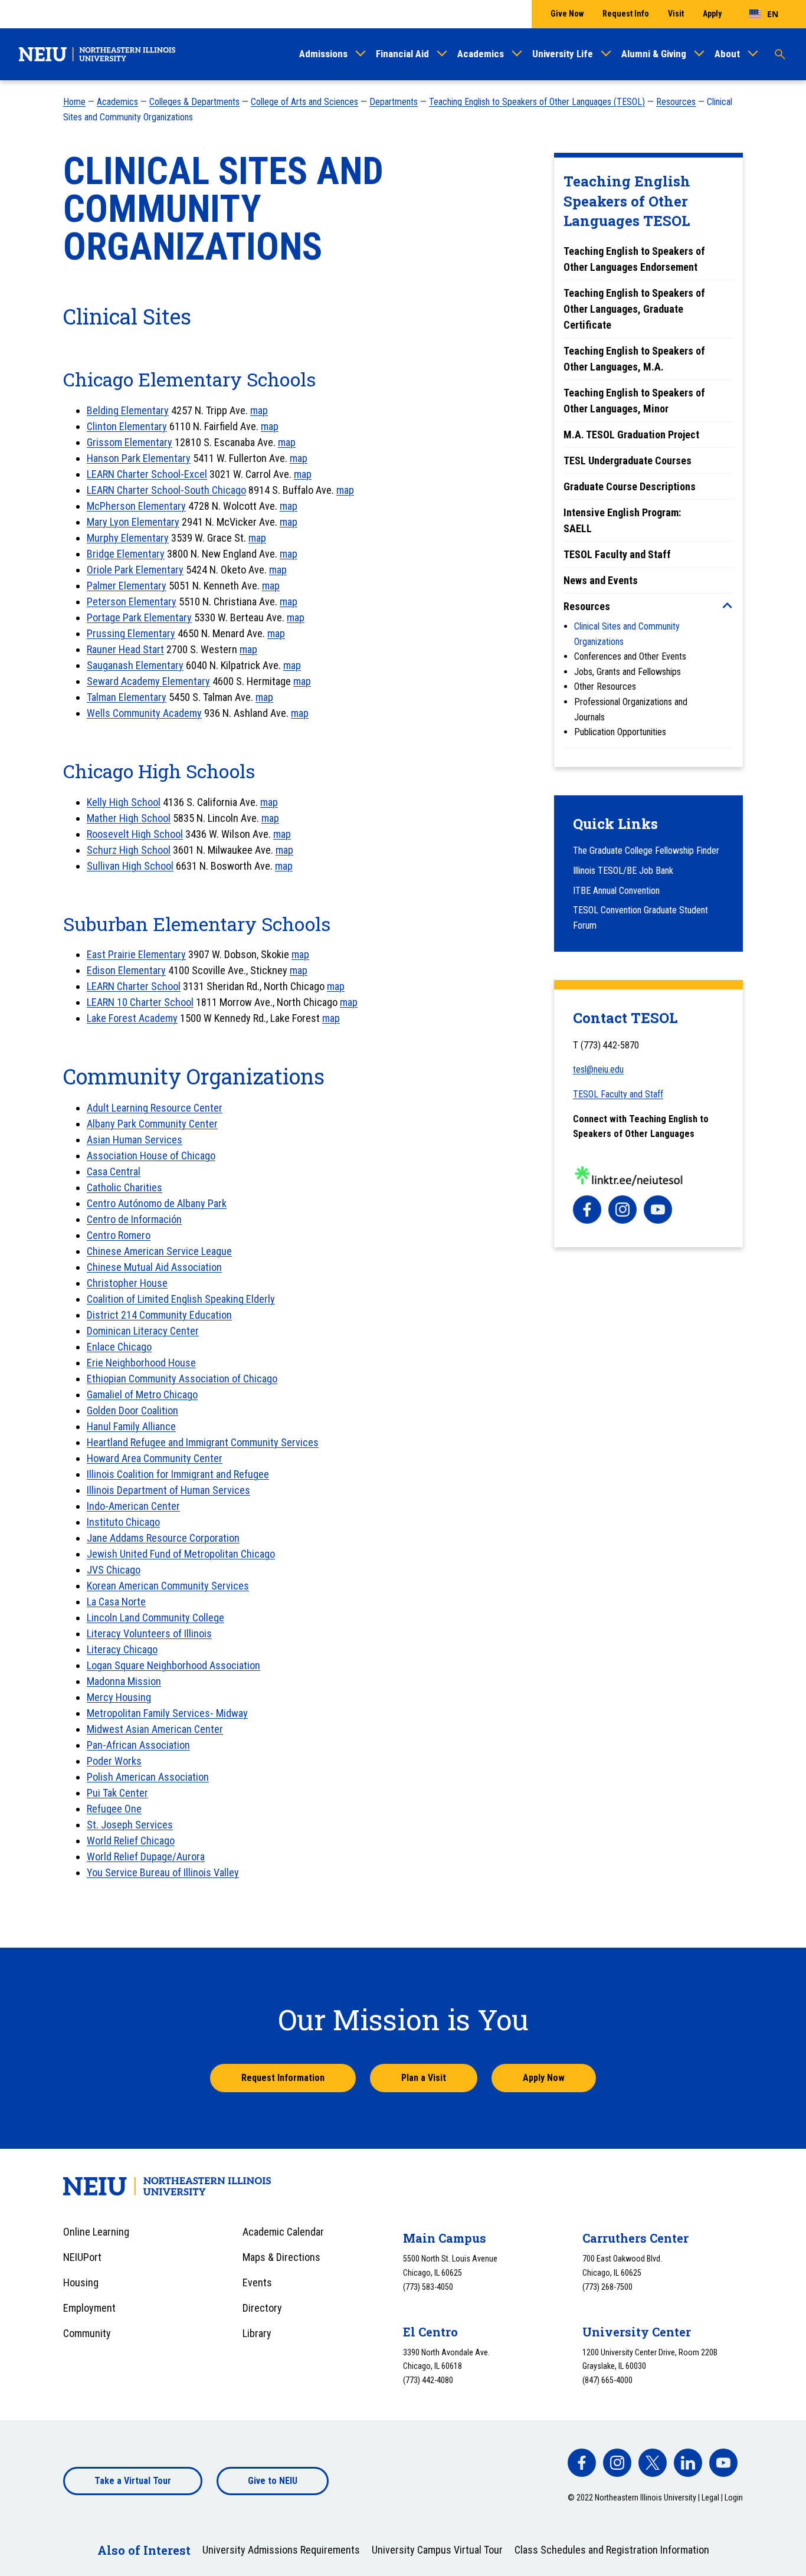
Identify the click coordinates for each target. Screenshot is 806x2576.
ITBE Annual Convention (616, 891)
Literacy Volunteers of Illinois (149, 1633)
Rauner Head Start (125, 649)
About (727, 54)
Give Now (567, 14)
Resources (676, 102)
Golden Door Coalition (132, 1410)
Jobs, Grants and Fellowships (628, 672)
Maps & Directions (281, 2257)
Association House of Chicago (151, 1156)
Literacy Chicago (122, 1649)
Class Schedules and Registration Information (612, 2550)
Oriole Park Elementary (135, 570)
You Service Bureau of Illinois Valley (163, 1872)
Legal (710, 2498)
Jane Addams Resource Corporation (163, 1538)
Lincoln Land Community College (155, 1618)
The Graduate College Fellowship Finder (646, 851)
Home (74, 102)
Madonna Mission (124, 1681)
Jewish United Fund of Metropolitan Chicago (181, 1554)
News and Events (601, 580)
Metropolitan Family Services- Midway (167, 1713)
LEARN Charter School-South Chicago (166, 490)
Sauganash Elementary (135, 665)
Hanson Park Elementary (139, 458)
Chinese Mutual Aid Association (154, 1267)
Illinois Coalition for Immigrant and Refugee (178, 1474)
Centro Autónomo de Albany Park (157, 1203)
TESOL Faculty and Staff (617, 554)
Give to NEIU (273, 2481)
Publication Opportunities (620, 732)
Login (734, 2498)
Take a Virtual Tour (133, 2481)
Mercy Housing (119, 1697)
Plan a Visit (424, 2078)
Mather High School (129, 818)
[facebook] (587, 1210)
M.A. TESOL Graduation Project (631, 435)
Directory (262, 2308)
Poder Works (114, 1761)
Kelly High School (124, 802)
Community (87, 2333)
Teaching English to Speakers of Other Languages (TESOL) (537, 102)
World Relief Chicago (131, 1841)
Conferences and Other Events (630, 656)
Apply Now (544, 2078)
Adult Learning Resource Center (155, 1108)
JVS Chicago (114, 1570)
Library (257, 2333)
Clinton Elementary (127, 426)
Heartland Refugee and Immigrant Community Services (203, 1442)
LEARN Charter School (134, 986)
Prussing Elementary (131, 633)
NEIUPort (82, 2257)
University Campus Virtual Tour (437, 2550)
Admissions (323, 54)
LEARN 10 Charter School (140, 1002)
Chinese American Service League (159, 1251)
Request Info (626, 14)
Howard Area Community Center (155, 1458)
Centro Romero (119, 1235)
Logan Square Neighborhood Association (173, 1665)
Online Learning (96, 2232)
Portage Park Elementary (139, 617)
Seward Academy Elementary (148, 681)
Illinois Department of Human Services (168, 1490)
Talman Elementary (127, 697)
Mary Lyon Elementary (133, 522)
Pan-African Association (138, 1745)
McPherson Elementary (136, 506)
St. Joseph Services (130, 1825)
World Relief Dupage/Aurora (146, 1856)
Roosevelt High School (135, 834)
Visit (676, 14)
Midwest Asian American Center (155, 1729)
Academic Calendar (283, 2232)
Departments (394, 102)
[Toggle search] (780, 54)
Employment (89, 2308)
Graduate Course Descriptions (630, 486)
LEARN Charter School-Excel (147, 474)
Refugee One (114, 1809)
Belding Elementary (128, 410)
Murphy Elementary (128, 538)
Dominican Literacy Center (143, 1331)
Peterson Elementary (132, 602)
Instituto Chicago (123, 1522)
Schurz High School (129, 850)
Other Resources (605, 686)
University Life (563, 54)
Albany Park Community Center (152, 1124)
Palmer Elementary (127, 586)
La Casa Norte (116, 1602)
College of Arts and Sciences (304, 102)
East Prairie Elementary (136, 954)
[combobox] (764, 14)
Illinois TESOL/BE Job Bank (623, 871)
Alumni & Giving (654, 54)
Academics (481, 54)
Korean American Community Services (168, 1586)
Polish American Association (148, 1777)
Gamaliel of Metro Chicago (142, 1394)
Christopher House (127, 1283)
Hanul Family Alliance (131, 1426)
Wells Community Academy (144, 713)
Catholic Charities (124, 1187)
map (259, 410)
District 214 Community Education (159, 1315)
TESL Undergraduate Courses (628, 461)
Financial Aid (402, 54)
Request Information (283, 2078)
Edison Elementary (126, 970)
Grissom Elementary (130, 442)
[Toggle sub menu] (728, 605)
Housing (81, 2282)
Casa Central (114, 1171)
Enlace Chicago (119, 1347)
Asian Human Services (135, 1140)
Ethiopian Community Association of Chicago (182, 1379)
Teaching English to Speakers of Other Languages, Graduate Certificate (634, 309)
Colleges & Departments (194, 102)
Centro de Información (134, 1219)
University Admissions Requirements (281, 2550)
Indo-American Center (133, 1506)
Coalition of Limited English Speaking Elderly (181, 1299)
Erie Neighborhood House (141, 1363)
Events (257, 2282)
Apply (712, 14)
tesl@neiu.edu (598, 1069)
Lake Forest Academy (132, 1018)
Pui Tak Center (117, 1793)
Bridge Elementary (126, 554)
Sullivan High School (130, 866)
